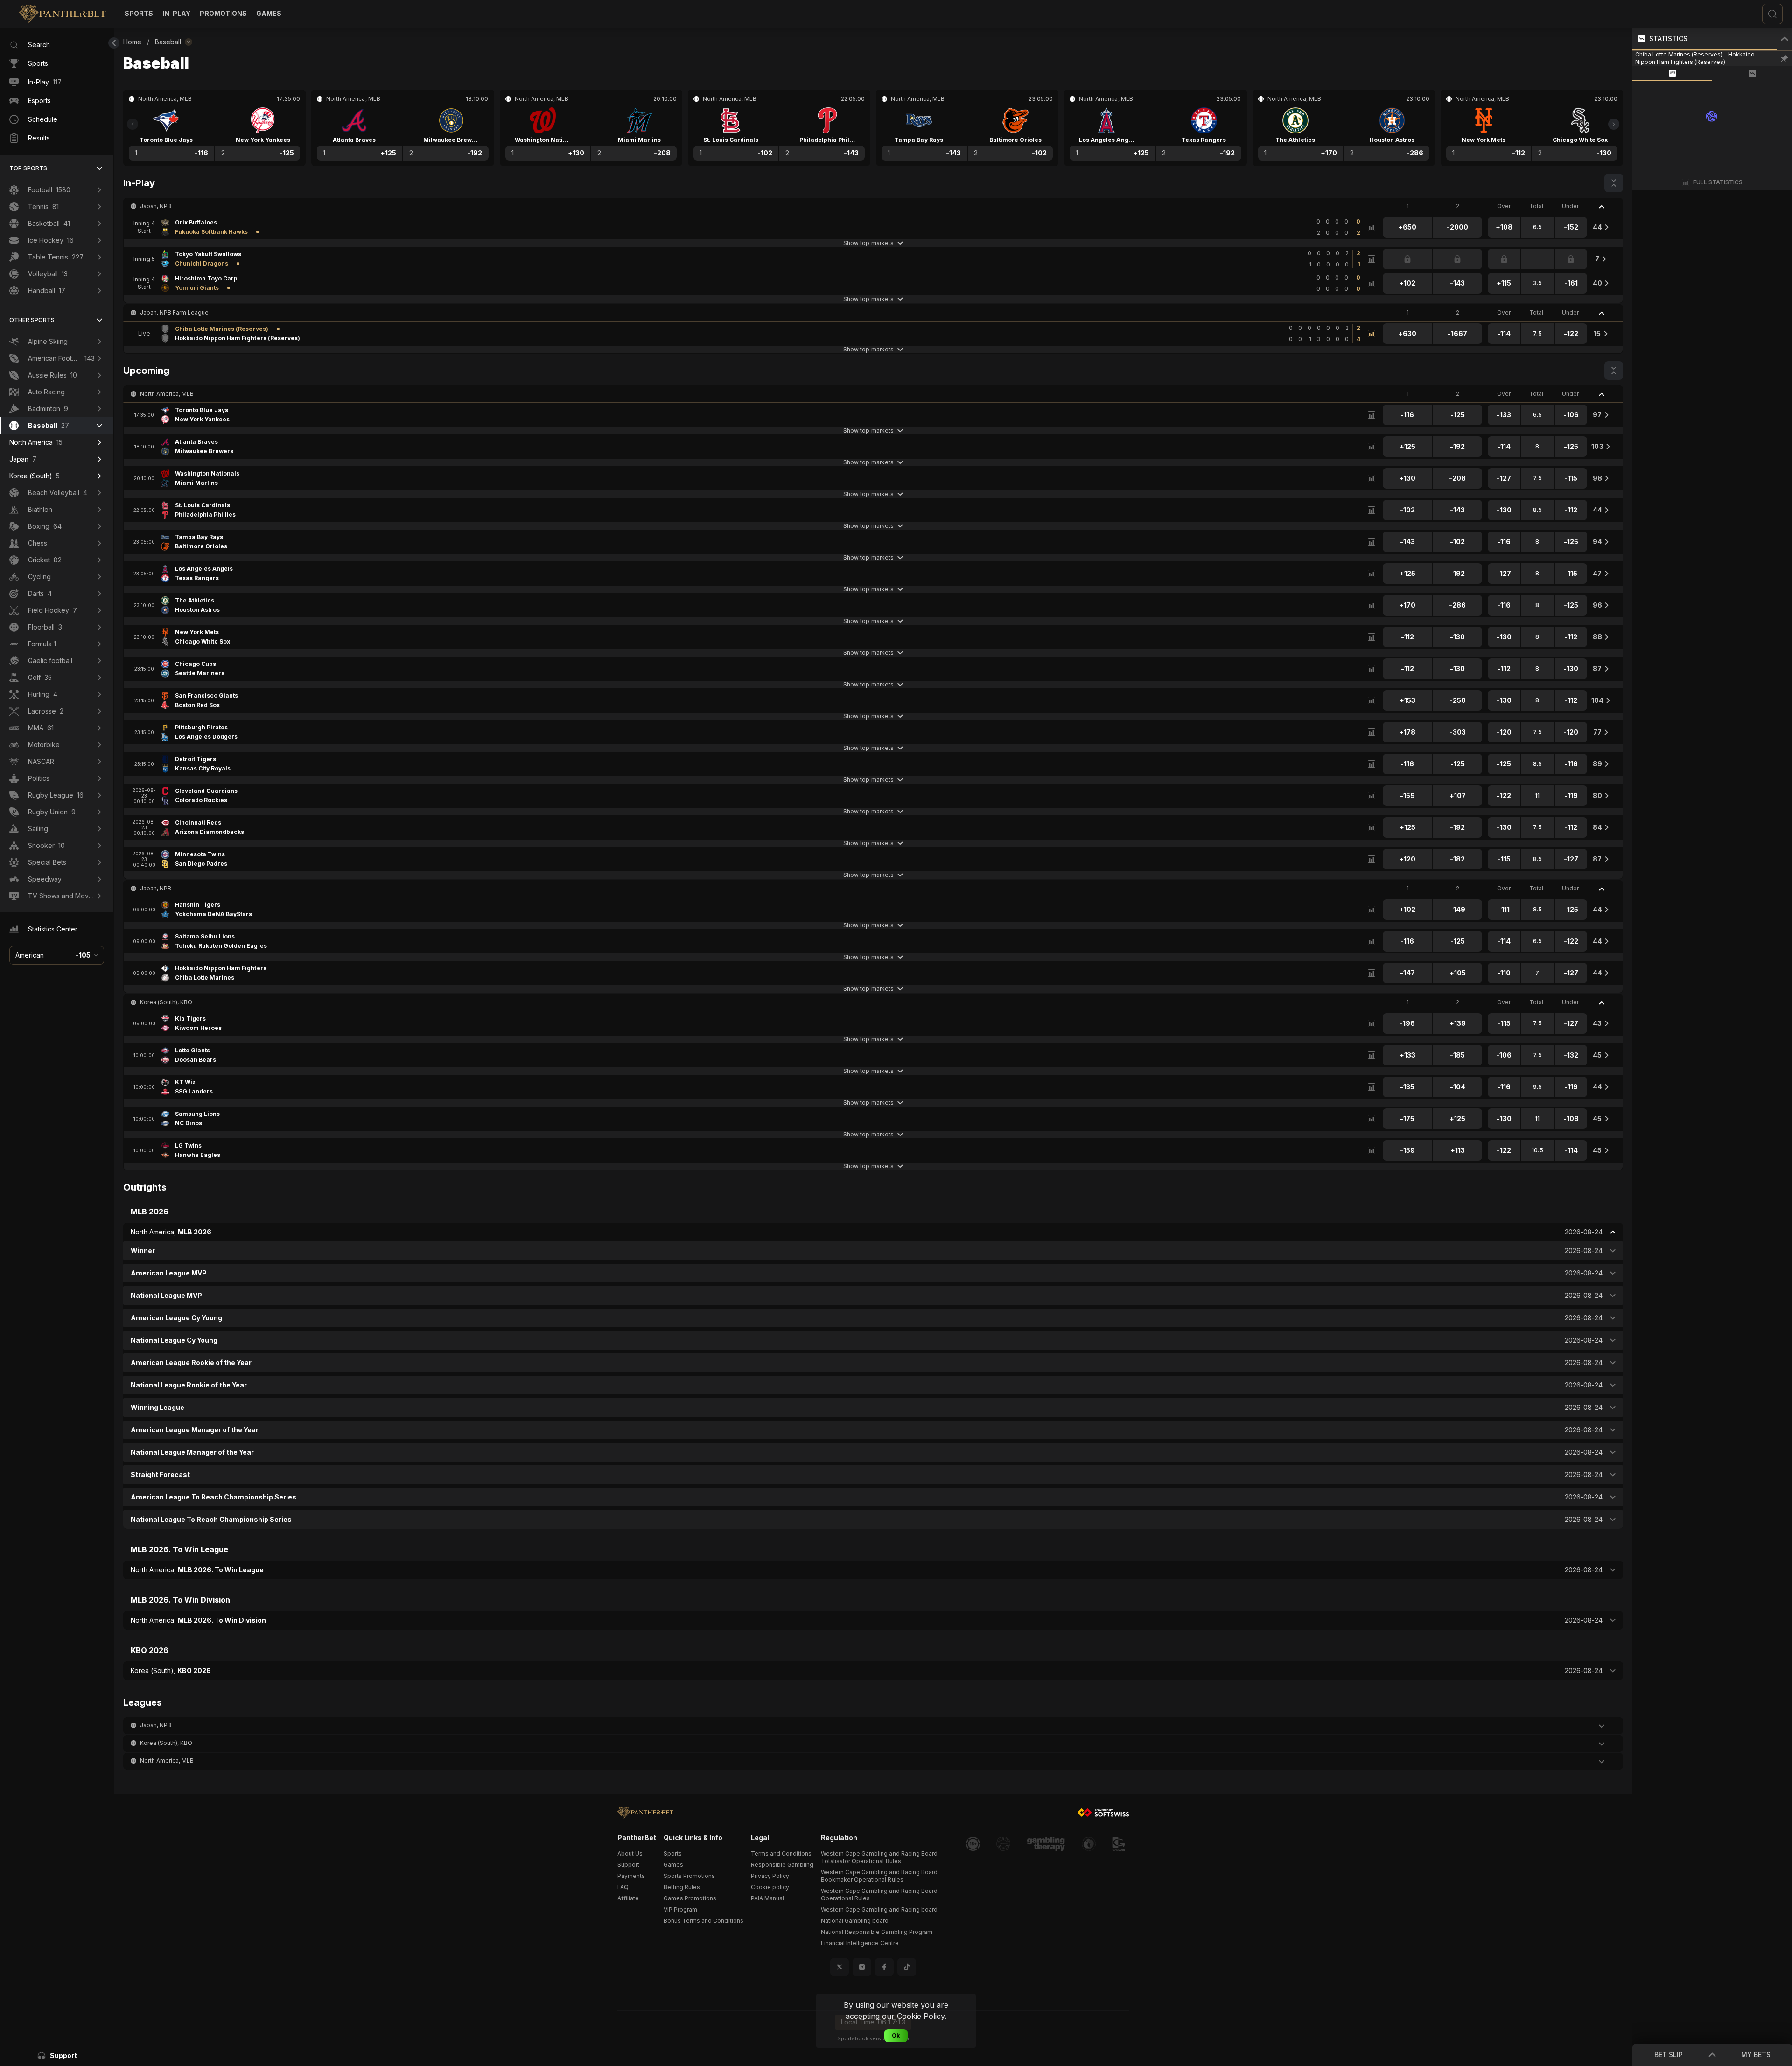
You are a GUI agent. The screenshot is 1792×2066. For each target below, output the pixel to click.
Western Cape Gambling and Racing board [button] (879, 1909)
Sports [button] (673, 1853)
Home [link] (132, 42)
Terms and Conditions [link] (781, 1853)
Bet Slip (1669, 2055)
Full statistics (1718, 182)
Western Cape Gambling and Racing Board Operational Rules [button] (879, 1894)
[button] (269, 14)
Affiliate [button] (628, 1898)
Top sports (28, 168)
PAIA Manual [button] (767, 1898)
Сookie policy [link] (770, 1887)
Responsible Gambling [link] (782, 1865)
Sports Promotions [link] (689, 1876)
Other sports (32, 320)
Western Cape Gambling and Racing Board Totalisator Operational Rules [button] (879, 1857)
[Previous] (133, 124)
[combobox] (57, 955)
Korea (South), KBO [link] (166, 1002)
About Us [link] (630, 1853)
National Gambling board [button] (855, 1921)
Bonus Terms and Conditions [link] (703, 1921)
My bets (1756, 2055)
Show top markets (868, 243)
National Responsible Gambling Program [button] (877, 1932)
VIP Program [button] (680, 1909)
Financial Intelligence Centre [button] (860, 1943)
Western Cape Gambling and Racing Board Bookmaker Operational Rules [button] (879, 1876)
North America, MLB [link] (167, 394)
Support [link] (628, 1865)
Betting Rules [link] (682, 1887)
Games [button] (673, 1865)
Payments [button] (631, 1876)
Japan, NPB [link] (156, 206)
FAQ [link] (623, 1887)
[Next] (1614, 124)
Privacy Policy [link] (770, 1876)
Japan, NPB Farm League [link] (174, 312)
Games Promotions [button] (690, 1898)
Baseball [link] (168, 42)
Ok (896, 2035)
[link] (62, 14)
